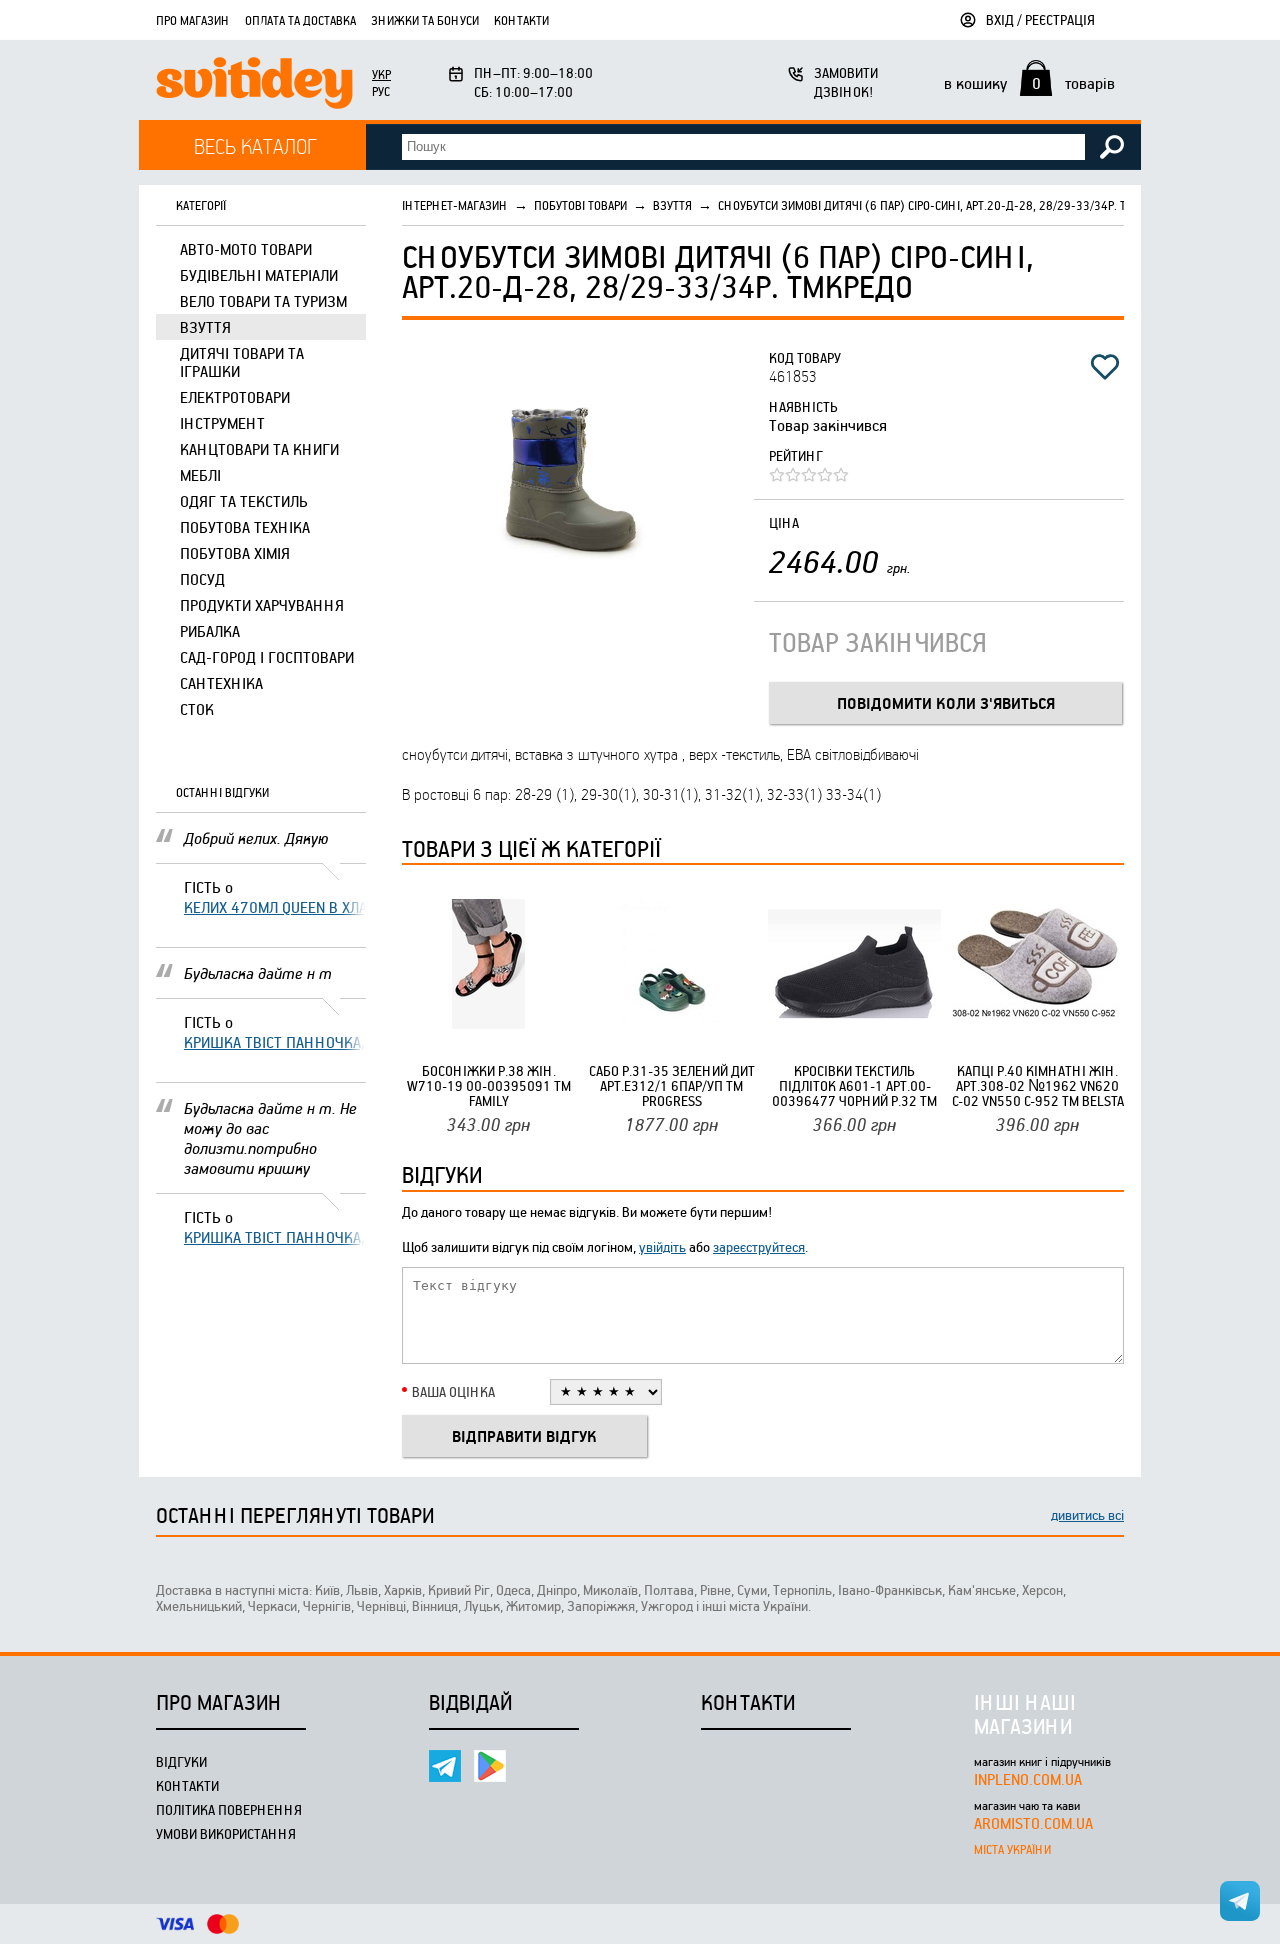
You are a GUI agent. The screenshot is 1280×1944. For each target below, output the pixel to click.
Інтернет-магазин (455, 205)
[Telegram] (445, 1766)
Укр (381, 74)
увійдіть (662, 1246)
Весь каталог (255, 145)
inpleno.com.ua (1028, 1779)
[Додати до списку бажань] (1105, 367)
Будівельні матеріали (259, 275)
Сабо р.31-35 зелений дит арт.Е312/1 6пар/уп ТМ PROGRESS (672, 1085)
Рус (381, 91)
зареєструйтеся (759, 1246)
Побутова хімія (235, 553)
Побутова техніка (245, 527)
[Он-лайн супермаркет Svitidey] (254, 85)
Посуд (202, 579)
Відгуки (181, 1761)
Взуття (205, 327)
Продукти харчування (262, 605)
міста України (1012, 1849)
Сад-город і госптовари (267, 657)
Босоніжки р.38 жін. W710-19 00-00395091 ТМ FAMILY (489, 1085)
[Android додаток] (490, 1766)
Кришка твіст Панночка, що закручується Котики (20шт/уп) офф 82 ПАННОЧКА (275, 1042)
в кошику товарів (1029, 83)
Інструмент (222, 423)
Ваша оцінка (453, 1391)
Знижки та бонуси (425, 20)
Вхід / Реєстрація (1040, 19)
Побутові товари (580, 205)
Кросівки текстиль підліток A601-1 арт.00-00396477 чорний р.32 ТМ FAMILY (854, 1085)
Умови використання (226, 1833)
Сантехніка (221, 683)
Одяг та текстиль (244, 501)
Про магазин (193, 20)
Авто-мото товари (246, 249)
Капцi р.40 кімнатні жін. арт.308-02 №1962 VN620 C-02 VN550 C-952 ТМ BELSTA (1038, 1085)
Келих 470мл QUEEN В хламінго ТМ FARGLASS (275, 907)
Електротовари (235, 397)
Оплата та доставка (300, 20)
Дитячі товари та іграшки (242, 362)
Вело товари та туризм (263, 301)
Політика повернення (229, 1809)
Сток (197, 709)
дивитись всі (1087, 1514)
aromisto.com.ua (1033, 1823)
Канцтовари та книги (259, 449)
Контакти (521, 20)
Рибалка (210, 631)
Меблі (200, 475)
